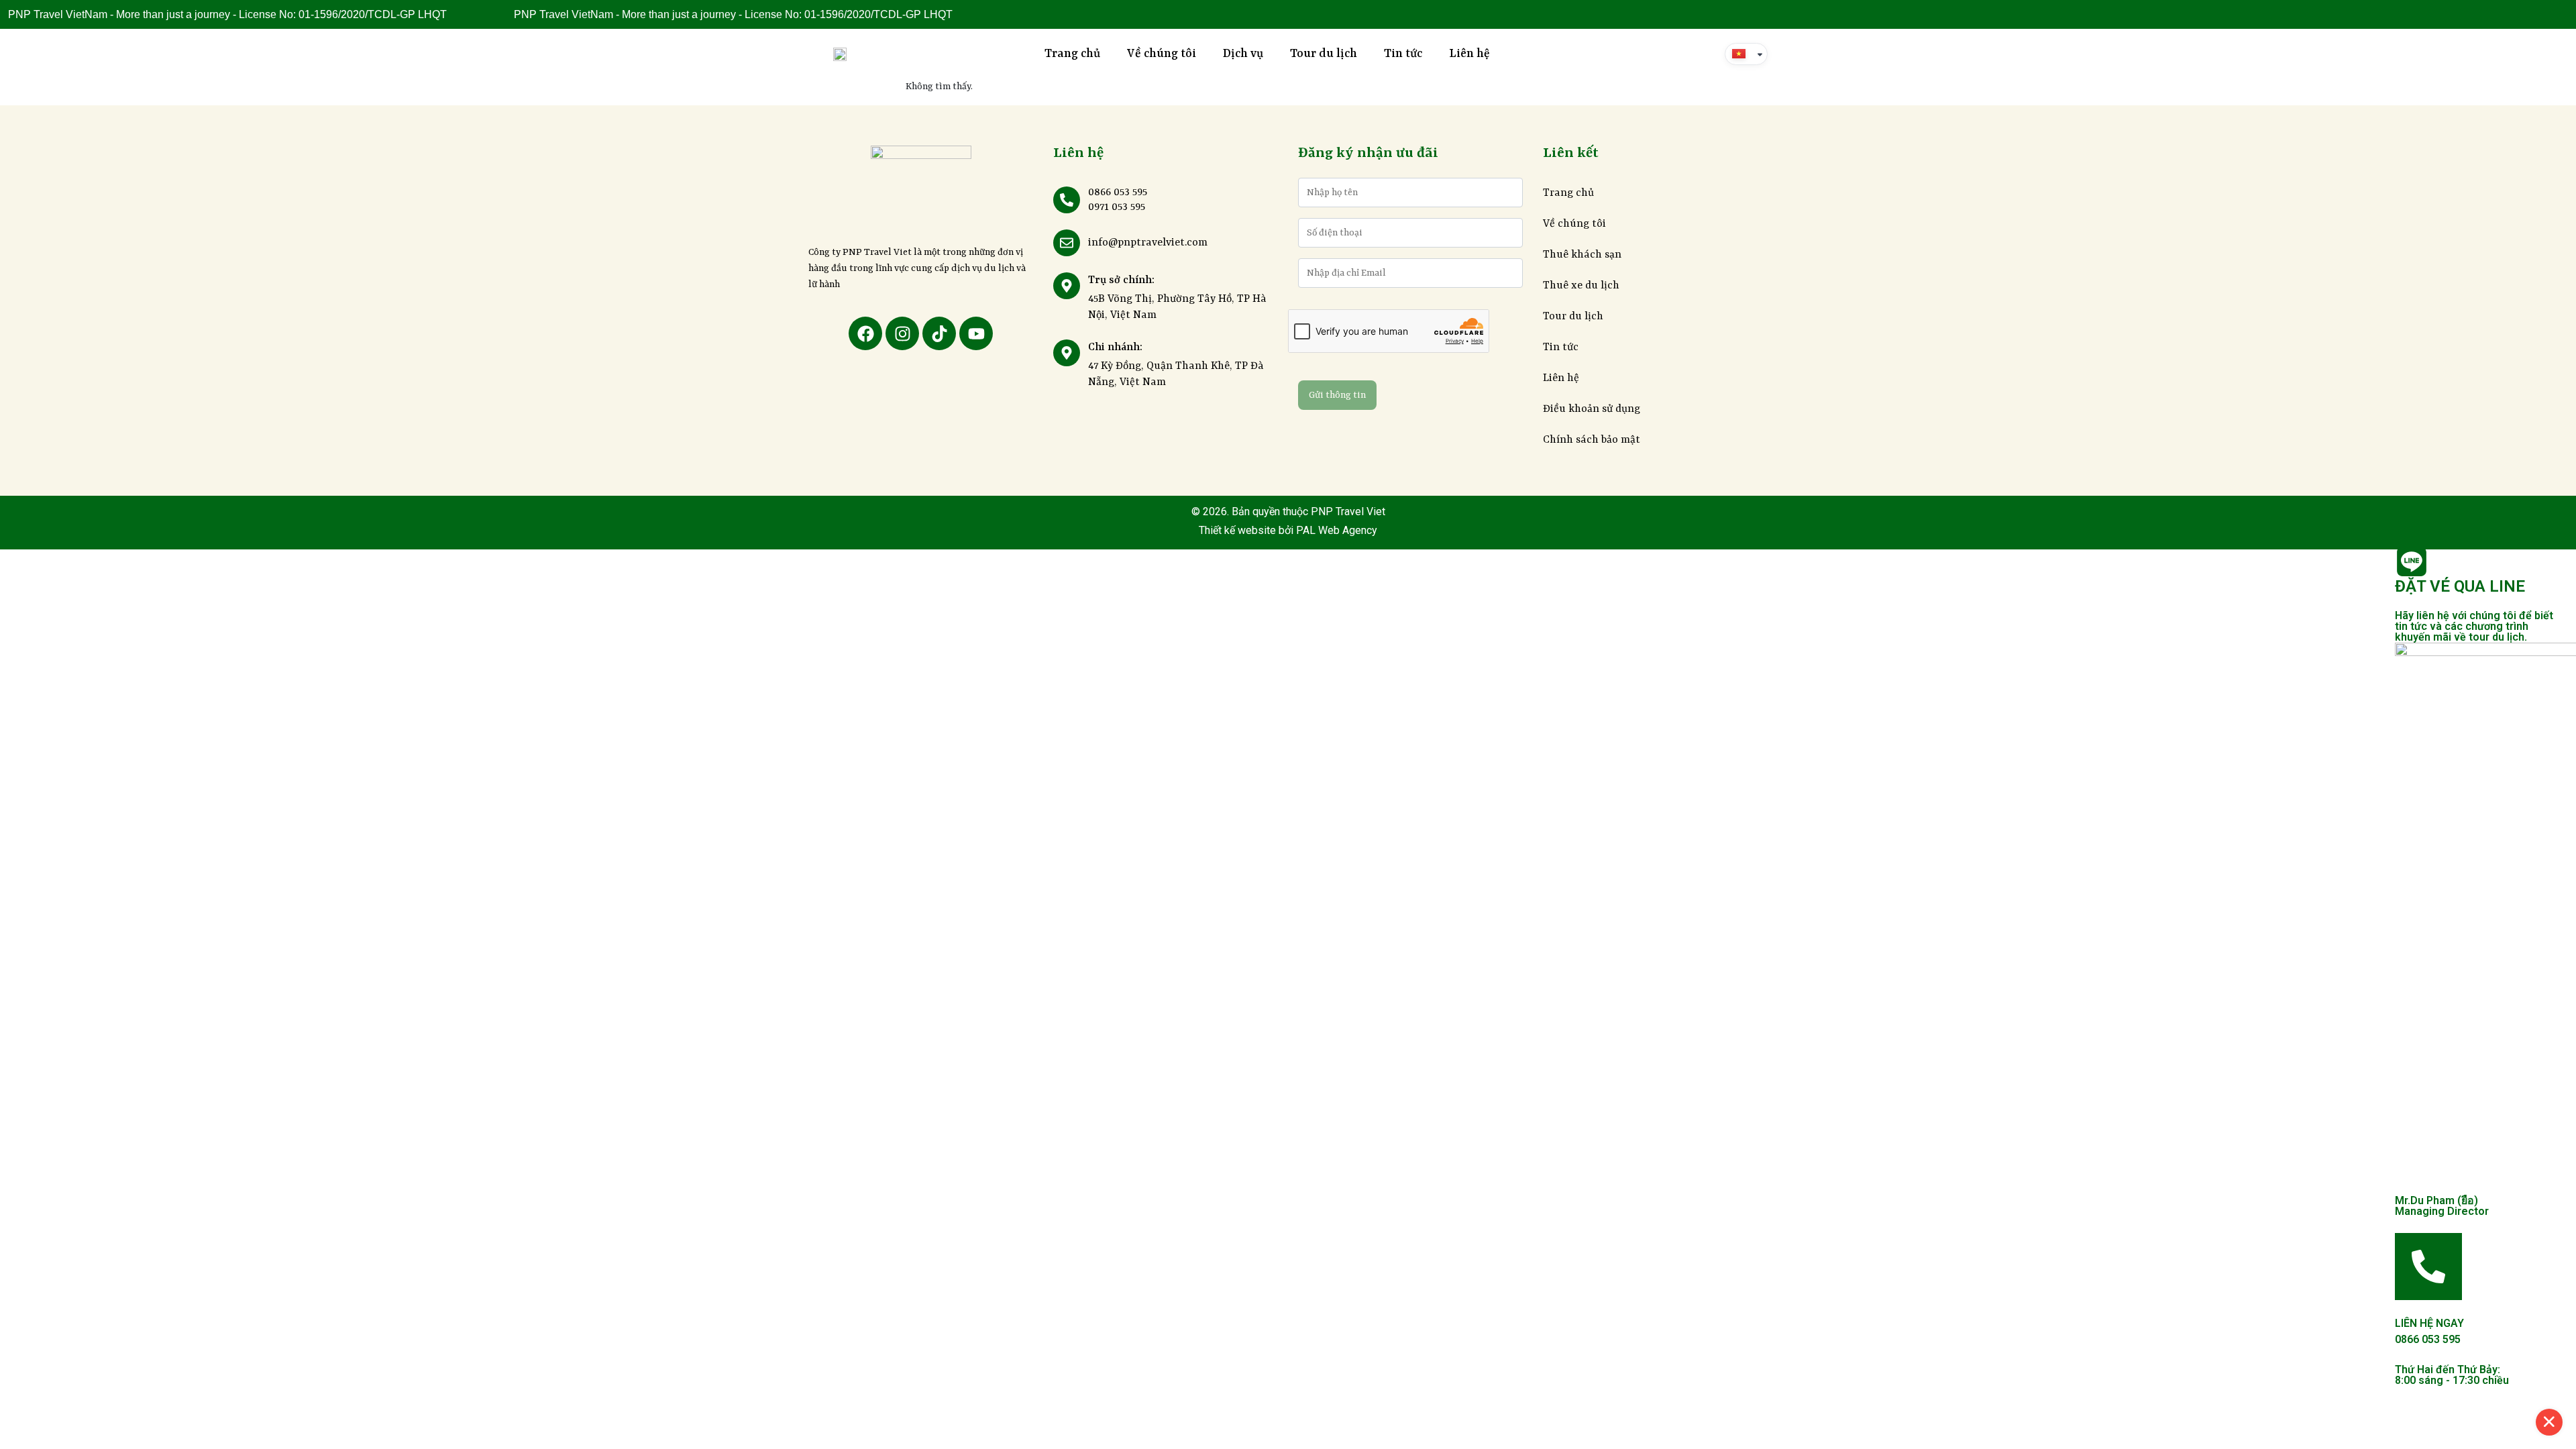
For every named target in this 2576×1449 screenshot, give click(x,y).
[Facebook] (865, 333)
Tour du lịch (1324, 54)
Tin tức (1403, 54)
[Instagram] (902, 333)
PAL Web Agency (1335, 530)
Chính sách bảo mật (1592, 440)
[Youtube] (976, 333)
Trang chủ (1072, 54)
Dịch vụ (1243, 54)
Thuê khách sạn (1582, 255)
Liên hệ (1469, 54)
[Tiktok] (939, 333)
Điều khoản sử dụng (1592, 409)
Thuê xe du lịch (1581, 286)
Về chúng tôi (1162, 54)
